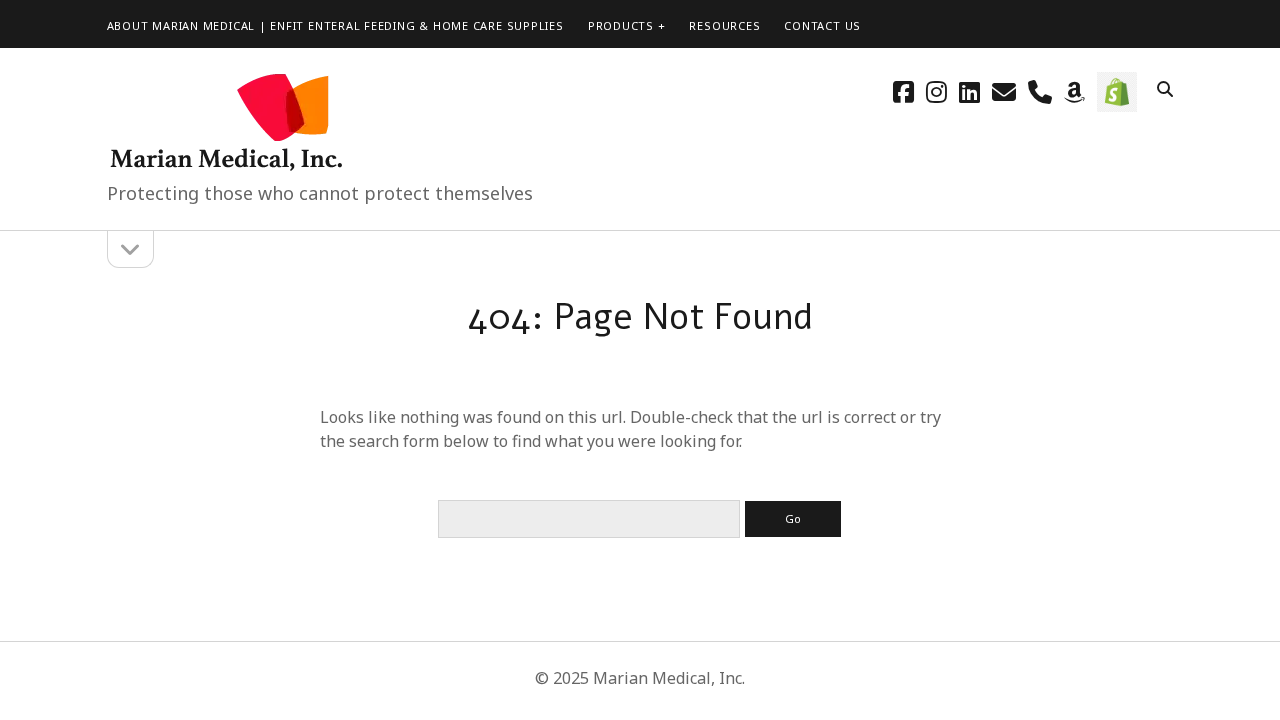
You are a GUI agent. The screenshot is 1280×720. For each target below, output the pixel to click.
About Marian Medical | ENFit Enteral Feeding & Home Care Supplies (335, 25)
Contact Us (822, 25)
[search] (1165, 90)
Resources (724, 25)
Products (621, 25)
